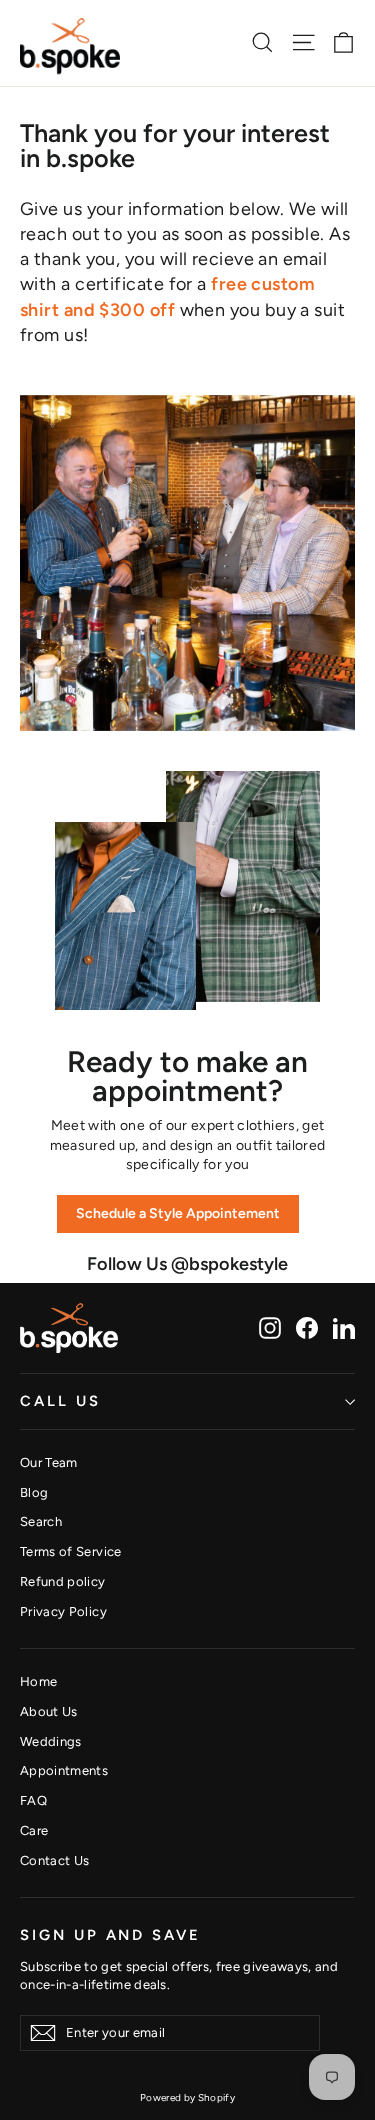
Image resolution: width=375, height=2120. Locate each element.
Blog (34, 1492)
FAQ (33, 1800)
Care (34, 1830)
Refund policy (63, 1581)
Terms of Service (71, 1551)
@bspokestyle (229, 1264)
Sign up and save (110, 1934)
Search (41, 1521)
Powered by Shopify (187, 2097)
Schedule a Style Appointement (178, 1213)
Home (38, 1681)
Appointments (64, 1770)
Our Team (49, 1462)
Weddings (51, 1741)
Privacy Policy (63, 1611)
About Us (49, 1711)
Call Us (60, 1401)
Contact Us (55, 1860)
